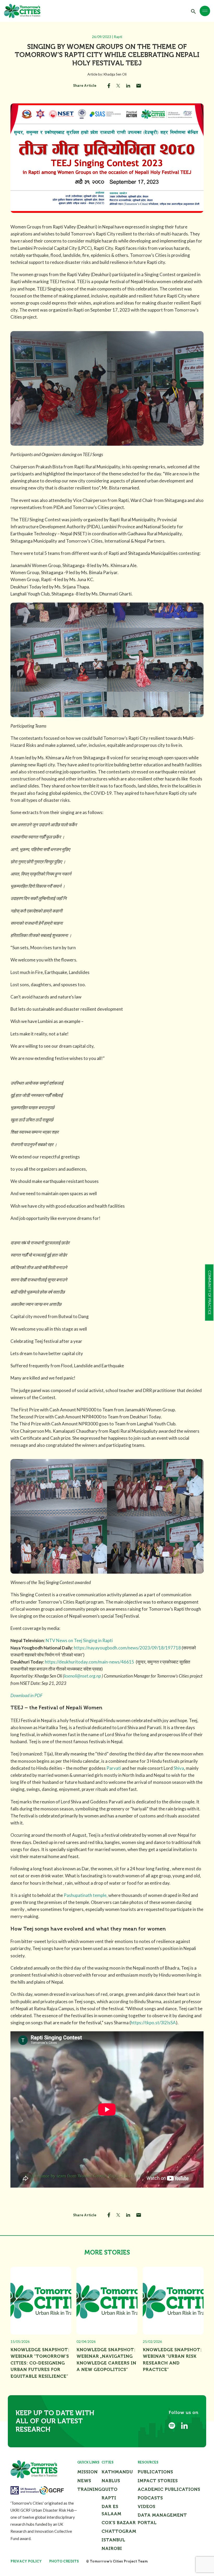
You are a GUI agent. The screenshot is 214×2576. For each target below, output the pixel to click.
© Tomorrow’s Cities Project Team (117, 2561)
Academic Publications (169, 2489)
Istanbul (113, 2540)
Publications (155, 2472)
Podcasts (150, 2498)
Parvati (114, 1768)
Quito (109, 2489)
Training (89, 2489)
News (84, 2481)
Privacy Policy (26, 2561)
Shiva (179, 1768)
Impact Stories (158, 2481)
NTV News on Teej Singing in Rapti (79, 1640)
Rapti (109, 2498)
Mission (87, 2472)
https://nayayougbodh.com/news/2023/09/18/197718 (127, 1648)
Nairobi (112, 2548)
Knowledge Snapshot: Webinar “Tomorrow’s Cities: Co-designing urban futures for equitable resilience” (40, 2363)
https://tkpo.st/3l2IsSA (153, 2023)
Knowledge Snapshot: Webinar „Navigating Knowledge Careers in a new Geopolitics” (106, 2360)
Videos (146, 2506)
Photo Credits (64, 2561)
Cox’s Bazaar (119, 2523)
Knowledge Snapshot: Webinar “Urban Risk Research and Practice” (172, 2360)
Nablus (111, 2481)
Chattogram (119, 2531)
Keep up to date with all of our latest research (55, 2421)
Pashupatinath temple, (86, 1895)
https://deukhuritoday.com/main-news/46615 (90, 1662)
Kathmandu (117, 2472)
